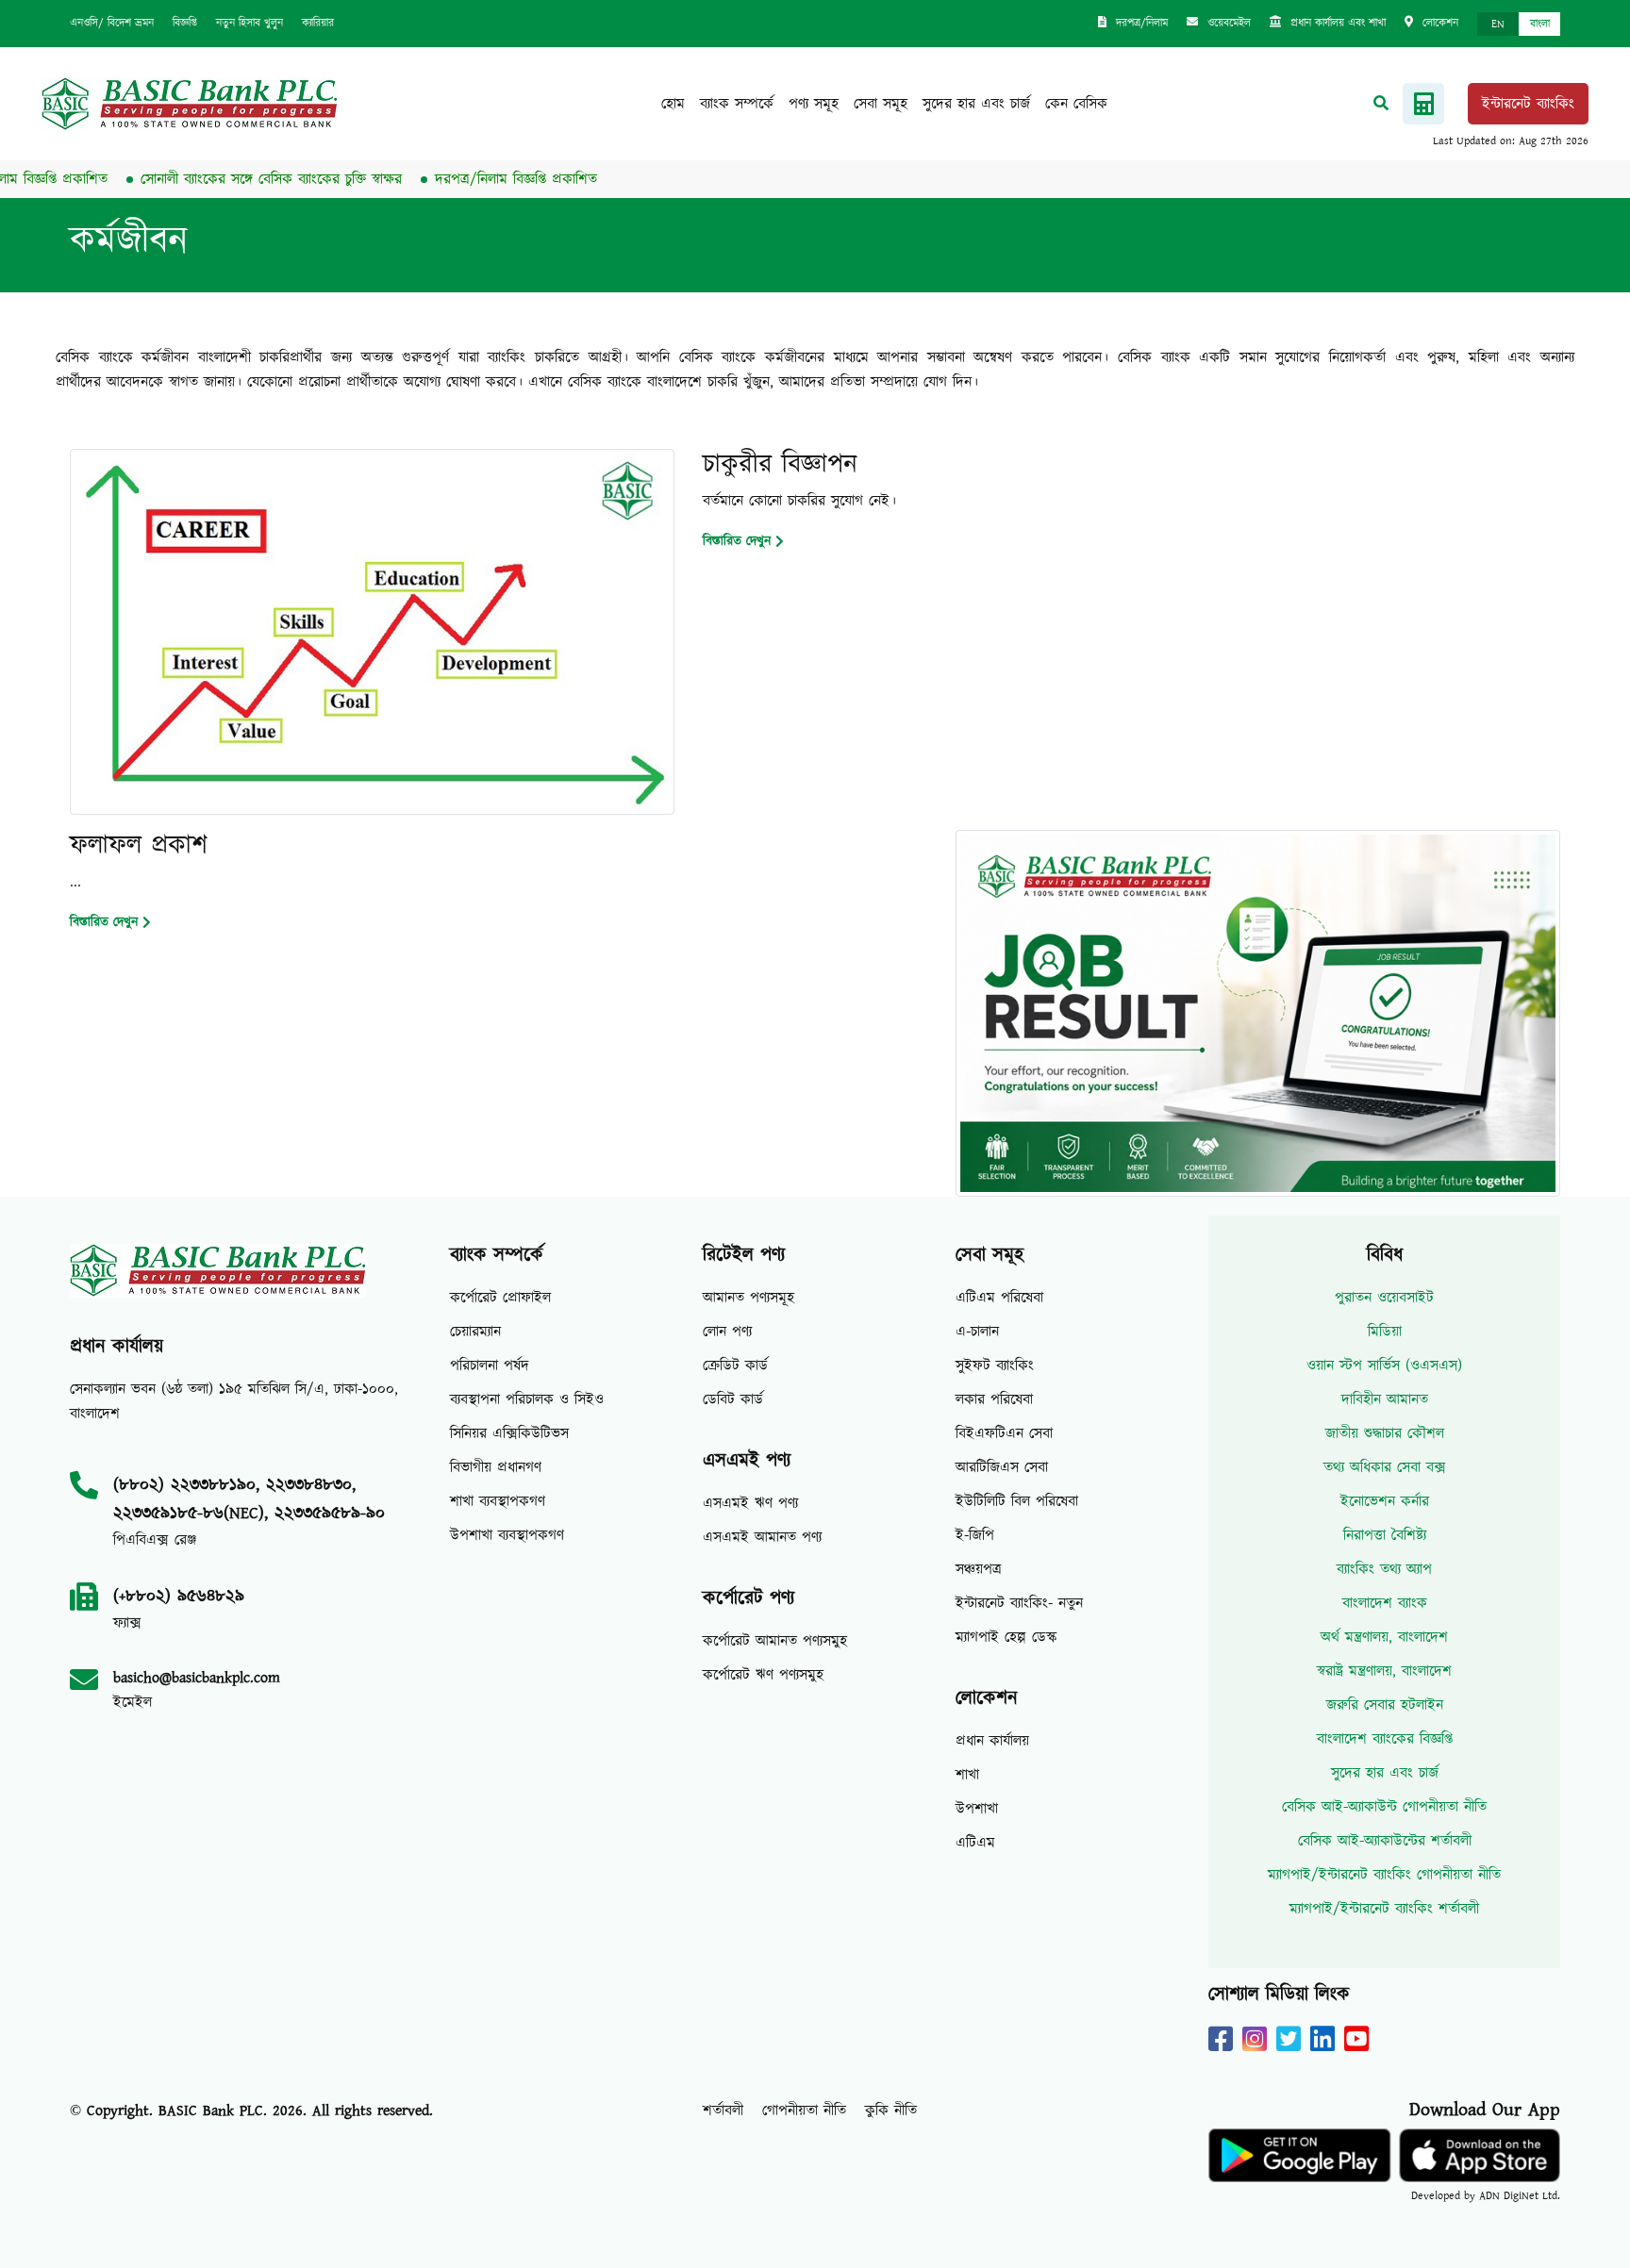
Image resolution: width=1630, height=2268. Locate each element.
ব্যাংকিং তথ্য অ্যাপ (1384, 1569)
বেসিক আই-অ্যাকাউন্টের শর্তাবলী (1385, 1841)
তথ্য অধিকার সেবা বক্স (1385, 1467)
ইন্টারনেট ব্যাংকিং (1528, 104)
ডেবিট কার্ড (733, 1399)
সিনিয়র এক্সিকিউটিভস (509, 1433)
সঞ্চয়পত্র (979, 1569)
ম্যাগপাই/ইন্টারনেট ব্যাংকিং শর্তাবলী (1384, 1909)
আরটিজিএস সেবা (1002, 1467)
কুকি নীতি (891, 2111)
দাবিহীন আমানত (1385, 1399)
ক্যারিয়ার (318, 23)
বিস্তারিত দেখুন (737, 541)
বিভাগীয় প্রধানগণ (496, 1467)
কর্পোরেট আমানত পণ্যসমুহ (775, 1641)
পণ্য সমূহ (814, 104)
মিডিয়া (1385, 1332)
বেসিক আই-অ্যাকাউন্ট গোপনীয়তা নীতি (1384, 1807)
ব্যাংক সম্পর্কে (737, 104)
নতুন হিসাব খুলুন (249, 23)
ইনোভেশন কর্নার (1385, 1501)
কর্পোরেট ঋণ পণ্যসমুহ (763, 1675)
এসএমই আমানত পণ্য (762, 1537)
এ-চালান (977, 1332)
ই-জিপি (975, 1535)
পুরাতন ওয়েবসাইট (1384, 1298)
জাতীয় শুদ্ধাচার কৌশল (1385, 1433)
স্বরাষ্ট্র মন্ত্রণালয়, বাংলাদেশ (1384, 1671)
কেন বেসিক (1076, 104)
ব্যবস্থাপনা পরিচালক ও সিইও (527, 1399)
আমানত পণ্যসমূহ (748, 1298)
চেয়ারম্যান (475, 1332)
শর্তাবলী (723, 2111)
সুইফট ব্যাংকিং (995, 1366)
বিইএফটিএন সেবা (1004, 1433)
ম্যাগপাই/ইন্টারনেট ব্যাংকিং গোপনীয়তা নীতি (1384, 1875)
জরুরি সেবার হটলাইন (1385, 1705)
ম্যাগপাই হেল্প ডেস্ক (1006, 1637)
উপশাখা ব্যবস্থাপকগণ (507, 1535)
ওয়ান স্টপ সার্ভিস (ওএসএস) (1384, 1366)
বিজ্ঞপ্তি (185, 23)
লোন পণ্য (727, 1332)
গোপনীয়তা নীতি (804, 2111)
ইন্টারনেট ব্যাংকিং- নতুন (1019, 1603)
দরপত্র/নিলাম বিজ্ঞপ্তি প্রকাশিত (474, 179)
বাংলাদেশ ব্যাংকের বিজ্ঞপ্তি (1385, 1739)
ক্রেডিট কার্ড (735, 1366)
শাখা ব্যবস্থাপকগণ (498, 1501)
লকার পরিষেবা (994, 1399)
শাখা (967, 1775)
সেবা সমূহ (881, 104)
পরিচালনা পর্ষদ (490, 1366)
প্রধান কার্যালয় (992, 1741)
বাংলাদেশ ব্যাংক (1385, 1603)
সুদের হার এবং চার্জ (976, 104)
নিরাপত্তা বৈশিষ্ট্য (1385, 1535)
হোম (673, 104)
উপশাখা (977, 1809)
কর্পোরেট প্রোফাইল (500, 1298)
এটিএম (975, 1843)
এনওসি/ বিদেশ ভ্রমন (112, 23)
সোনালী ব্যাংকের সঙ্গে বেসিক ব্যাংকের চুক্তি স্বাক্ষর (230, 179)
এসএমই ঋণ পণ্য (750, 1503)
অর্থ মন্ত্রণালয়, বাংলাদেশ (1384, 1637)
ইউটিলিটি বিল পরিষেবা (1017, 1501)
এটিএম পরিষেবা (999, 1298)
